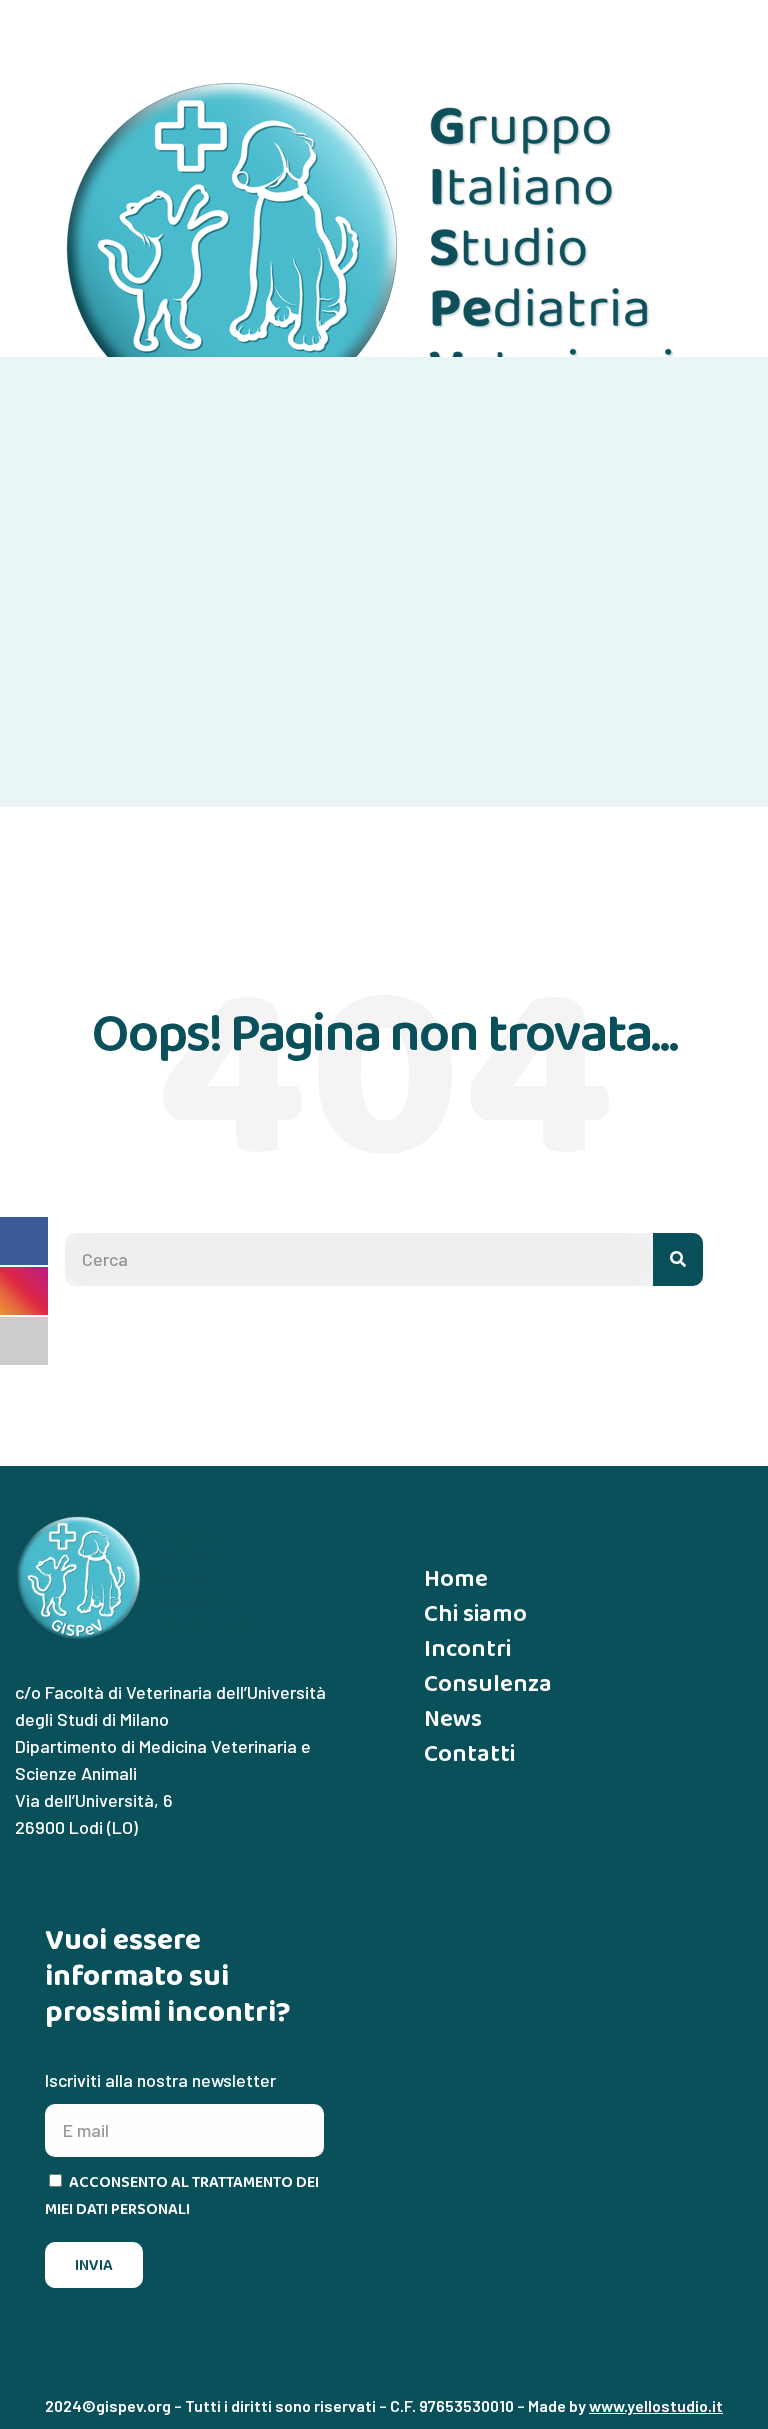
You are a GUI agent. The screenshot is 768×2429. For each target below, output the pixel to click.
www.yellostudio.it (656, 2405)
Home (456, 1577)
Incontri (467, 1647)
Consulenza (488, 1682)
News (453, 1717)
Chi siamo (475, 1612)
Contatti (469, 1752)
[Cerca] (678, 1259)
